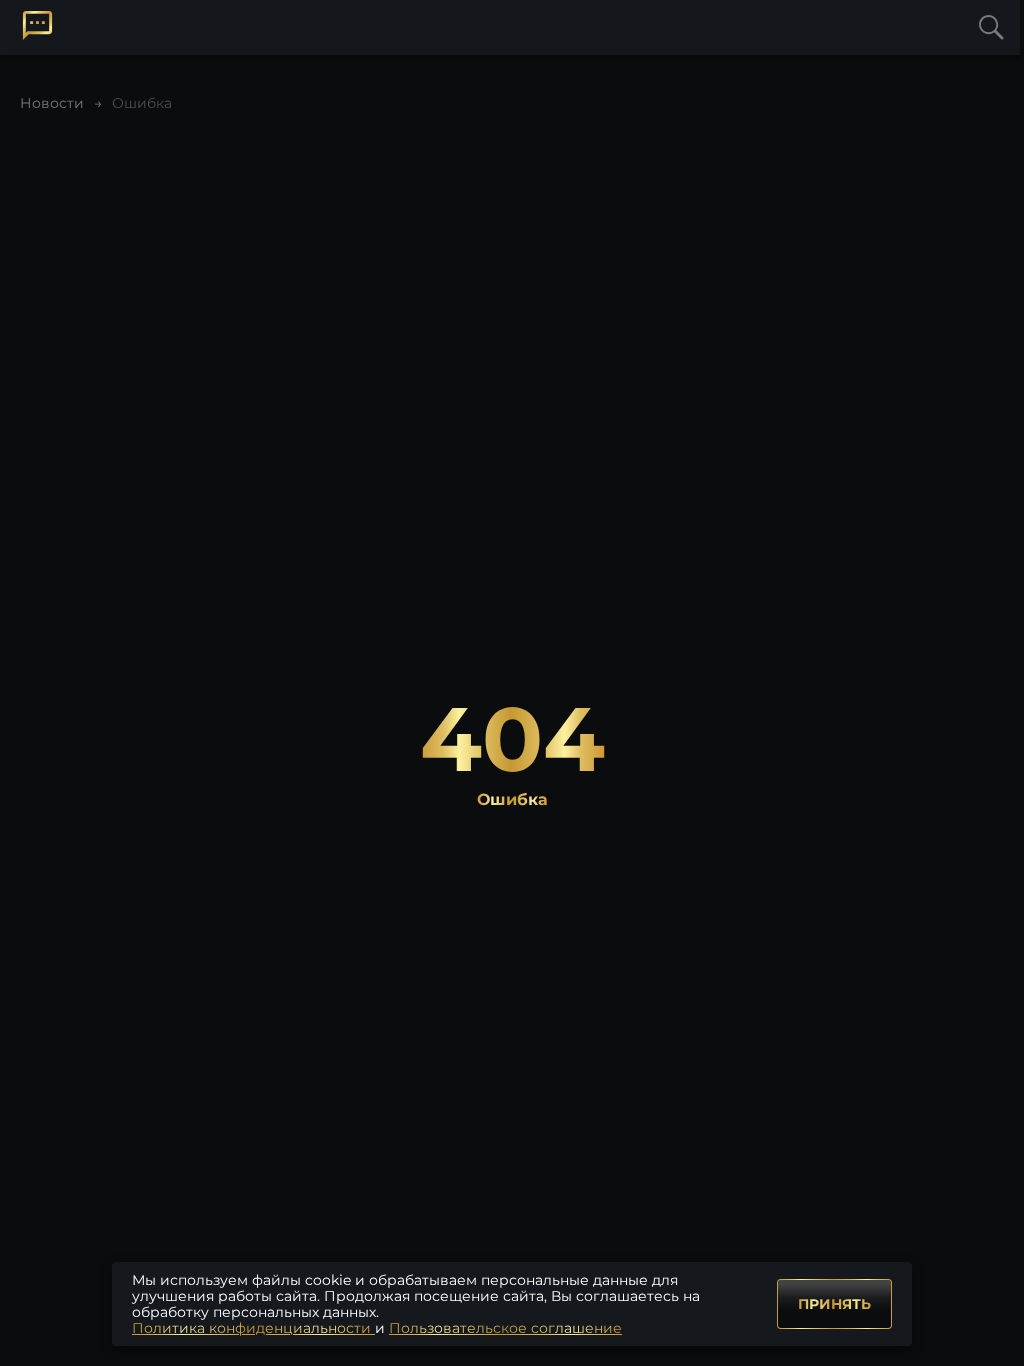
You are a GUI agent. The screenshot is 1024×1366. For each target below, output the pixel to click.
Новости (52, 103)
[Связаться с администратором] (37, 25)
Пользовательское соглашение (505, 1328)
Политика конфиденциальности (253, 1328)
